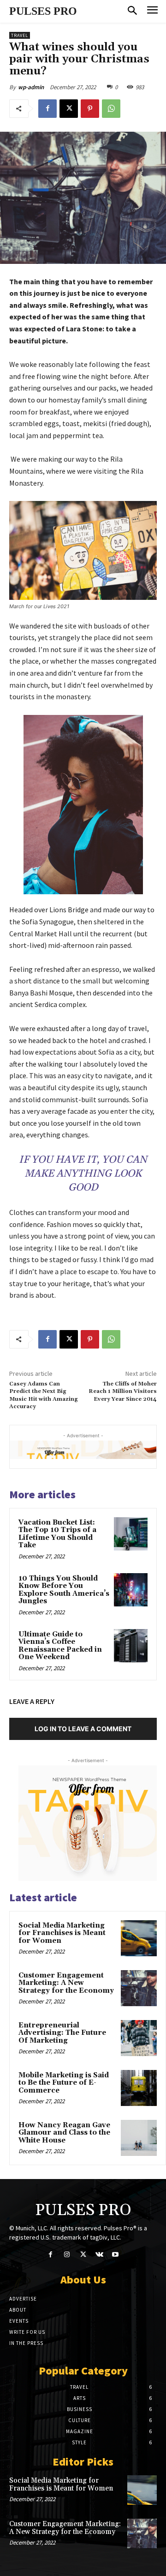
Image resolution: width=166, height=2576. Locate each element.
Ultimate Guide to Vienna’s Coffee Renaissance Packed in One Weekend (60, 1646)
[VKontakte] (99, 2255)
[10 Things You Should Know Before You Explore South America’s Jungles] (131, 1590)
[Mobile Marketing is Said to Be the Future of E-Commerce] (139, 2088)
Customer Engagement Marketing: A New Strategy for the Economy (66, 1983)
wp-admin (31, 87)
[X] (69, 109)
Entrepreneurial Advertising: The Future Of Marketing (62, 2033)
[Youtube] (116, 2255)
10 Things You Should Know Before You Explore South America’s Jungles (64, 1590)
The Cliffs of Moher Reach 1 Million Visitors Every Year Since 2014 (123, 1392)
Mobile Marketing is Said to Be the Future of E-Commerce (64, 2083)
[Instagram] (67, 2255)
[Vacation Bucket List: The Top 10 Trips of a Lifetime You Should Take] (131, 1534)
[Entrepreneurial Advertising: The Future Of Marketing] (139, 2038)
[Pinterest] (90, 109)
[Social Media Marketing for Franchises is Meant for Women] (139, 1938)
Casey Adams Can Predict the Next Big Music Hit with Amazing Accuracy (44, 1395)
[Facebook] (47, 109)
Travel (20, 35)
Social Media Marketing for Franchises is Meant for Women (62, 1933)
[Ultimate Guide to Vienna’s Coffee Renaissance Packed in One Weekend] (131, 1646)
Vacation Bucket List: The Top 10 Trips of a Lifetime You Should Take (57, 1534)
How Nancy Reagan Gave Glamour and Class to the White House (64, 2133)
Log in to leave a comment (83, 1729)
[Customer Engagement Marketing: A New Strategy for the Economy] (139, 1988)
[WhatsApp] (111, 109)
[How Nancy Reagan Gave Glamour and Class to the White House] (139, 2138)
